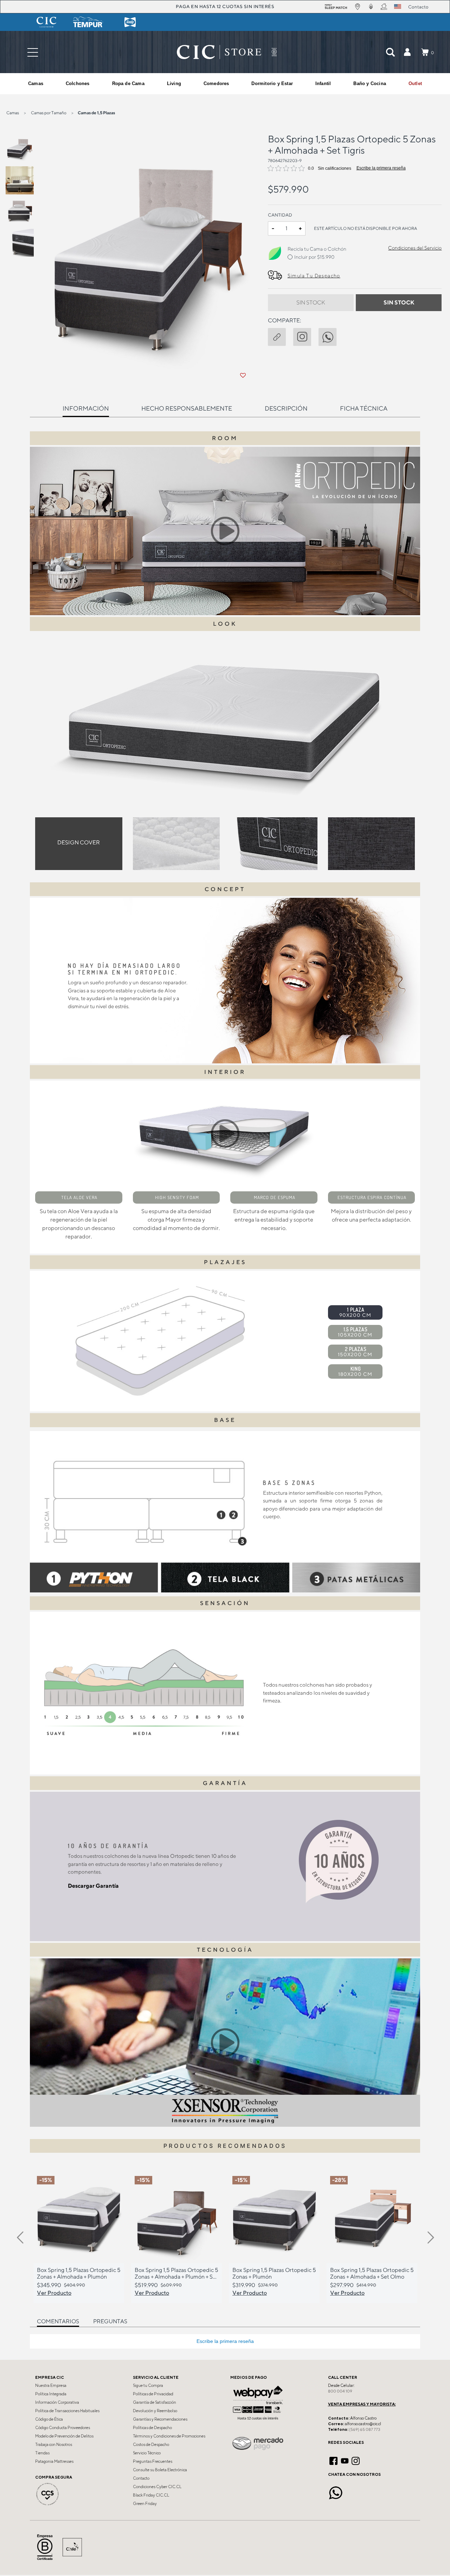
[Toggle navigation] (33, 52)
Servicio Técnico (147, 2453)
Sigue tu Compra (148, 2385)
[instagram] (306, 335)
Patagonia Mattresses (54, 2461)
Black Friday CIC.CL (151, 2495)
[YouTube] (345, 2460)
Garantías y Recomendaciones (160, 2419)
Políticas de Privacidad (153, 2394)
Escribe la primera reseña (381, 168)
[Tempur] (88, 22)
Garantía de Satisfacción (155, 2402)
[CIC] (46, 22)
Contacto (141, 2478)
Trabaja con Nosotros (54, 2445)
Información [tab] (86, 408)
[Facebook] (333, 2460)
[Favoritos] (243, 375)
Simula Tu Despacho (314, 276)
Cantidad (280, 215)
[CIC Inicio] (219, 52)
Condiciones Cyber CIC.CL (157, 2487)
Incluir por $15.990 (314, 257)
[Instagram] (356, 2460)
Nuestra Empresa (51, 2385)
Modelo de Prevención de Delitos (64, 2436)
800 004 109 (340, 2391)
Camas (13, 113)
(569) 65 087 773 (365, 2429)
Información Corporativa (57, 2402)
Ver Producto (54, 2293)
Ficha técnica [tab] (364, 408)
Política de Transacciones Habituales (67, 2411)
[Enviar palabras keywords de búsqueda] (390, 52)
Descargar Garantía (93, 1886)
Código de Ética (49, 2419)
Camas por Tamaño (49, 113)
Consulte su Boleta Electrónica (160, 2470)
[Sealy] (130, 22)
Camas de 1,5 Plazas (96, 113)
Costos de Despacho (151, 2445)
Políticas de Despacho (152, 2428)
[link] (415, 84)
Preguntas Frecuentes (153, 2461)
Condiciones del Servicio (415, 248)
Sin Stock (311, 302)
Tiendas (42, 2453)
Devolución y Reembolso (155, 2411)
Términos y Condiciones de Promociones (169, 2436)
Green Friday (145, 2504)
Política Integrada (51, 2394)
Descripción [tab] (286, 408)
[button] (407, 52)
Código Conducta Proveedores (63, 2428)
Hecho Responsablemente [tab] (187, 408)
